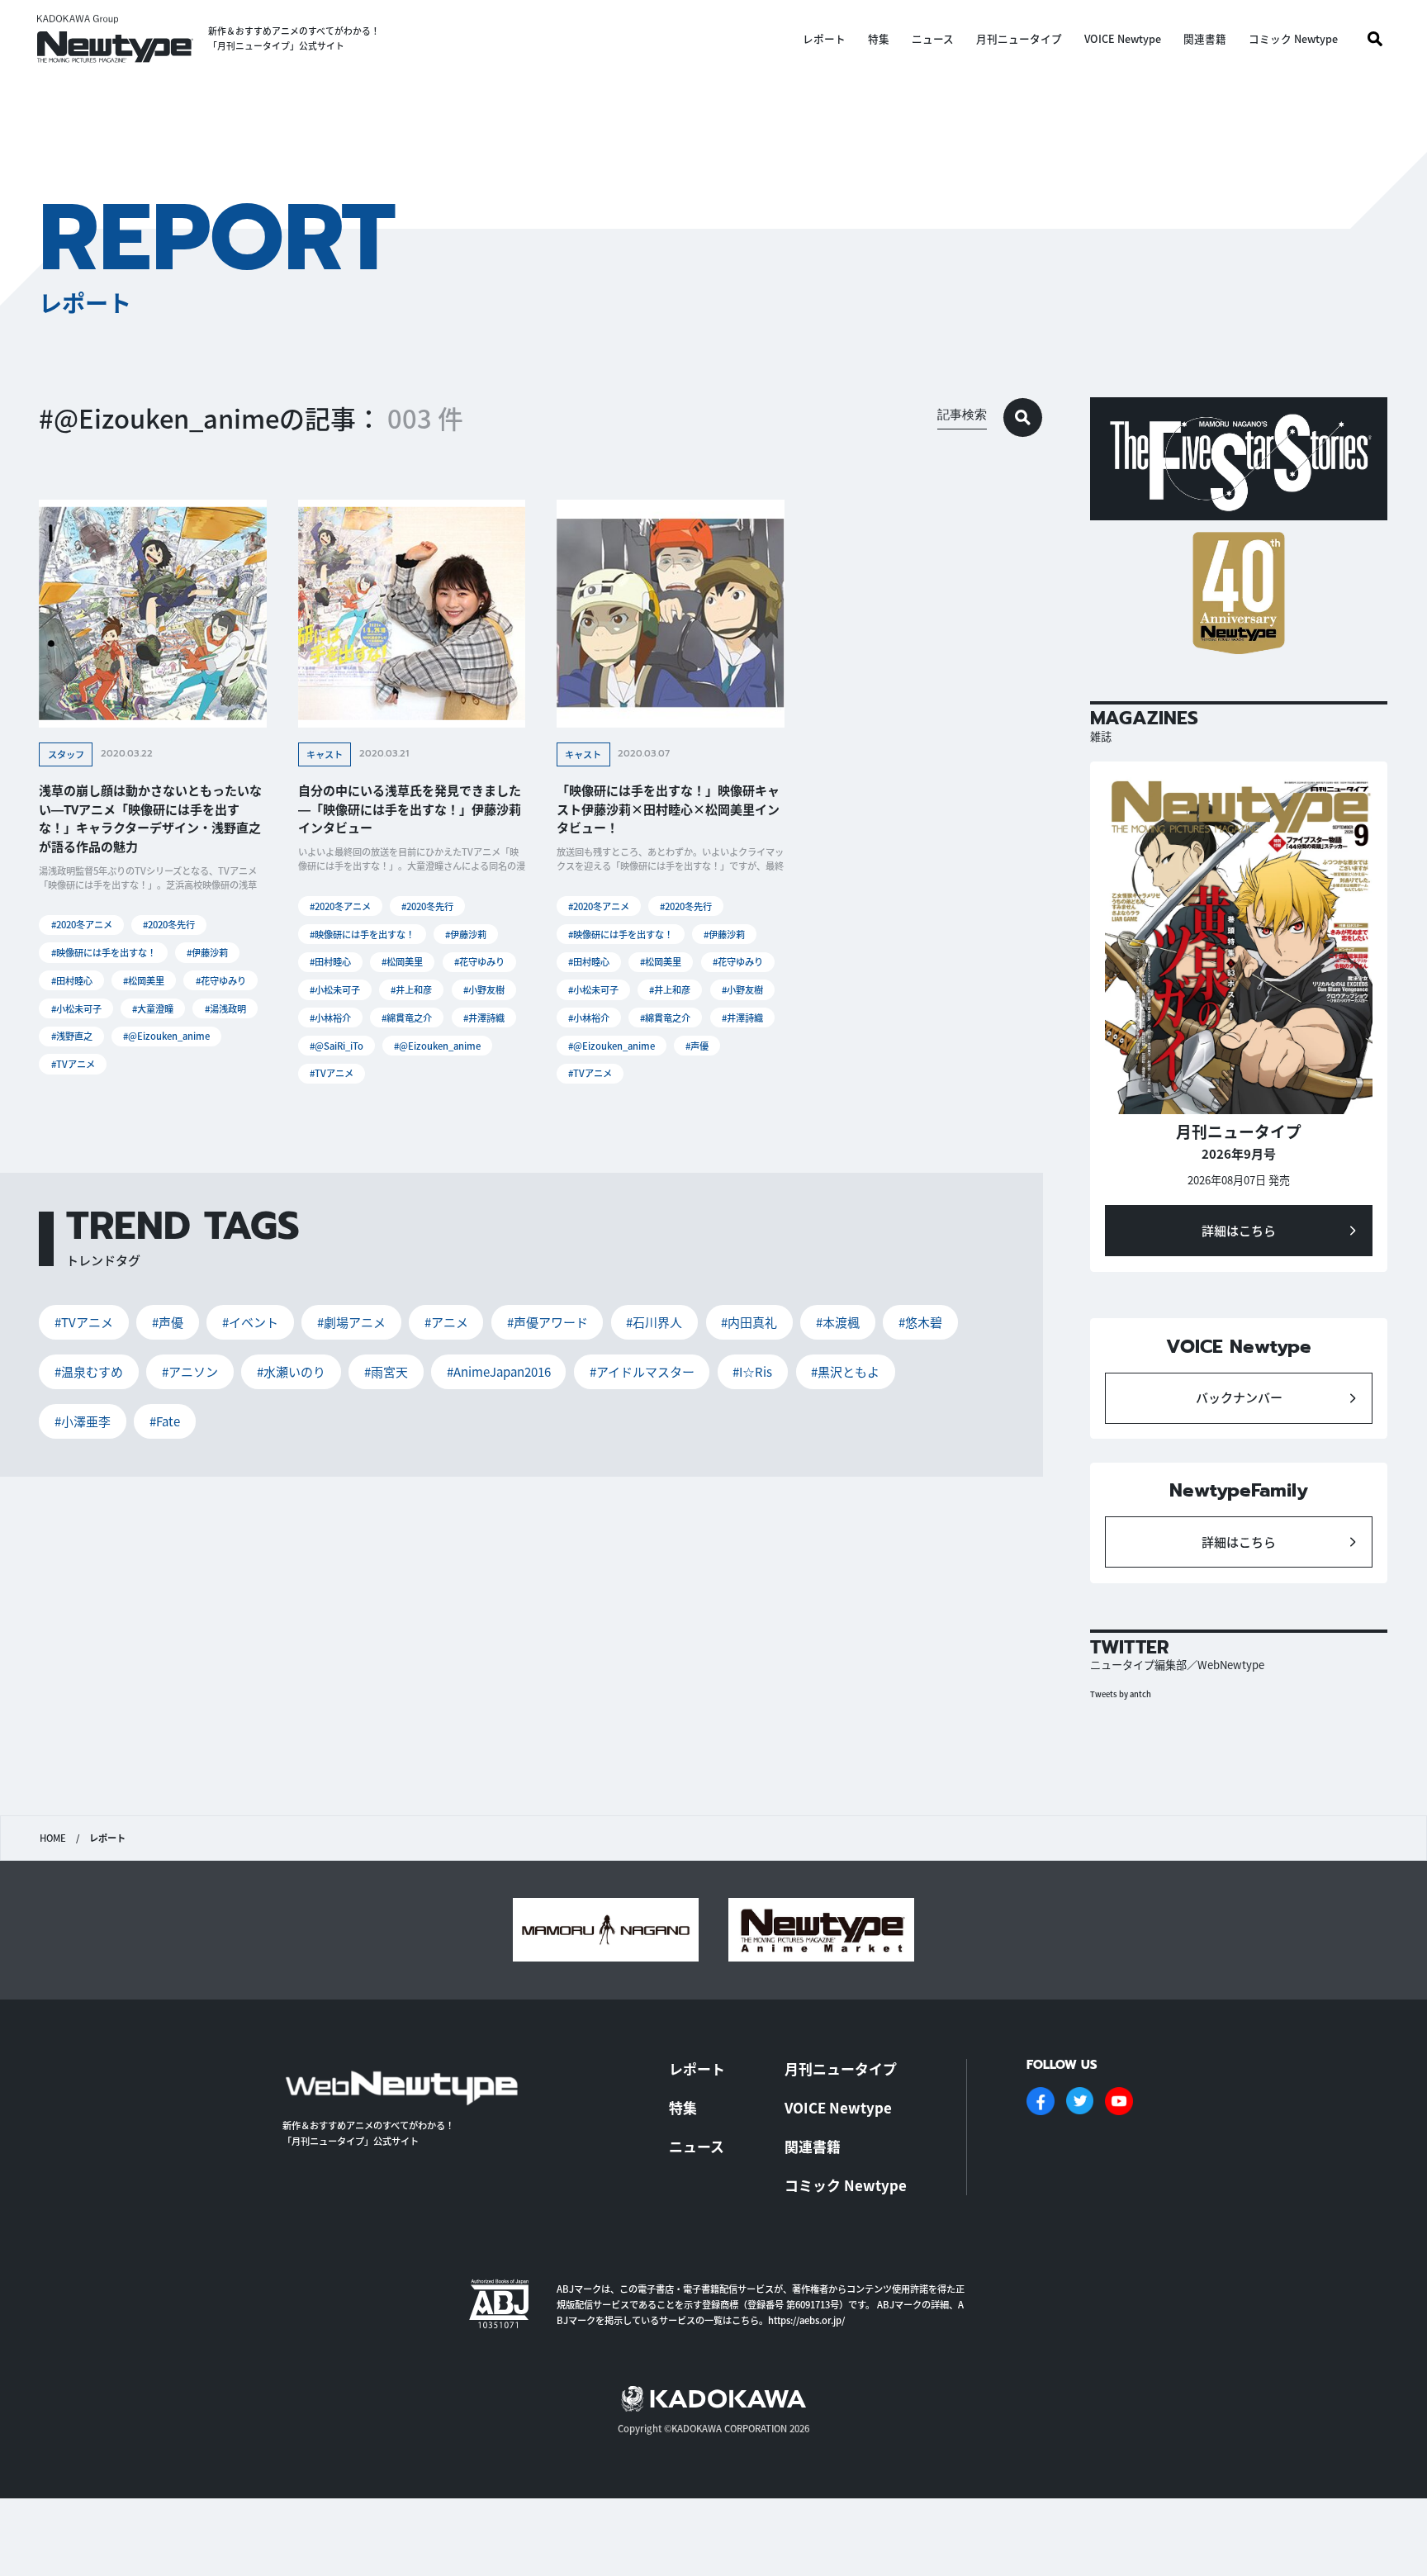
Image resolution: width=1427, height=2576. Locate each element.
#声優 (697, 1046)
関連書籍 (1205, 39)
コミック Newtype (1293, 39)
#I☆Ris (752, 1371)
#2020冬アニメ (82, 924)
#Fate (165, 1421)
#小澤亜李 (83, 1421)
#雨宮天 (386, 1371)
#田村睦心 (72, 980)
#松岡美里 (144, 980)
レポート (824, 39)
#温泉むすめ (89, 1371)
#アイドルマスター (642, 1371)
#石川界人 (654, 1322)
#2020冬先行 (169, 924)
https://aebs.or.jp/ (806, 2320)
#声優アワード (548, 1322)
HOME (53, 1838)
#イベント (250, 1322)
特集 (879, 39)
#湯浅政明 (225, 1008)
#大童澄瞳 (153, 1008)
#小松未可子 (76, 1008)
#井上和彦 (411, 989)
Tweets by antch (1121, 1694)
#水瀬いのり (291, 1371)
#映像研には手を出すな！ (104, 952)
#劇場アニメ (351, 1322)
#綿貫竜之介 (407, 1018)
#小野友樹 (484, 989)
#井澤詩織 (484, 1018)
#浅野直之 (72, 1036)
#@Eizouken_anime (166, 1036)
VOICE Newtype (1123, 39)
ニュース (933, 39)
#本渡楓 (838, 1322)
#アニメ (446, 1322)
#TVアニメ (73, 1064)
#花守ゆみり (221, 980)
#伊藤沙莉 (207, 952)
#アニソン (190, 1371)
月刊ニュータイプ (1019, 39)
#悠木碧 (920, 1322)
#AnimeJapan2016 (499, 1371)
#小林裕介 (330, 1018)
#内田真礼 (749, 1322)
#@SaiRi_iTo (337, 1046)
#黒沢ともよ (845, 1371)
